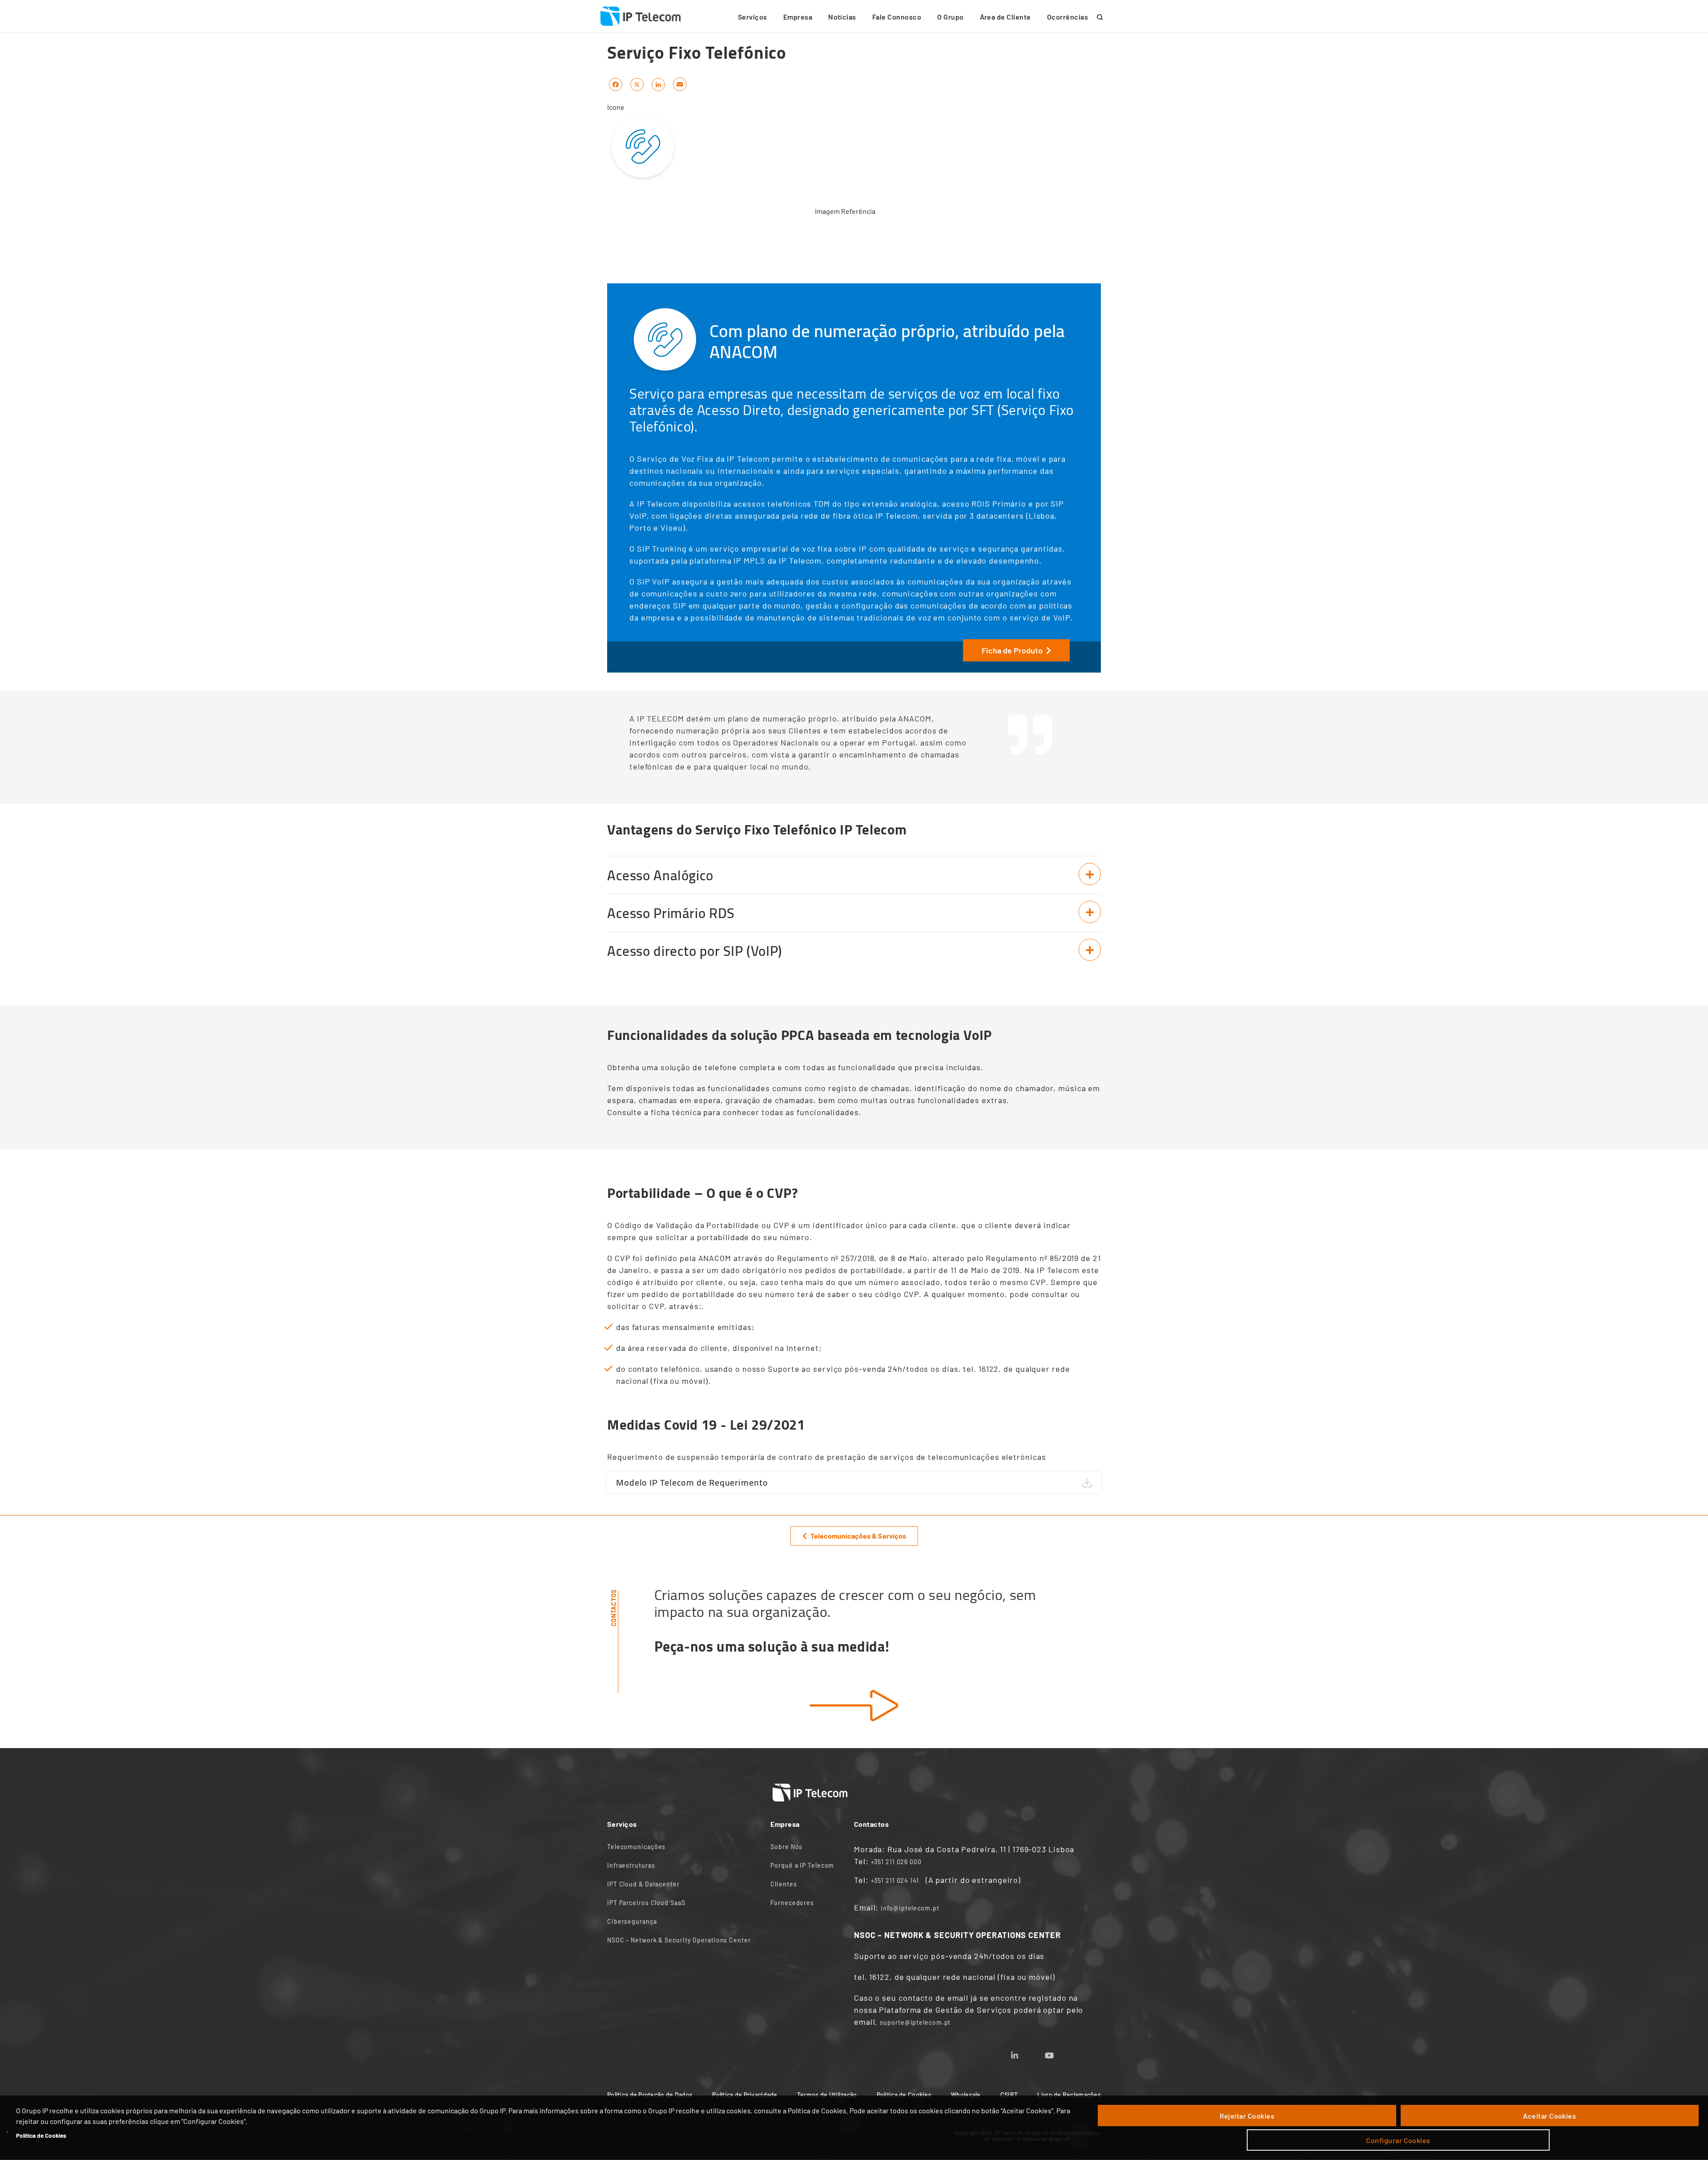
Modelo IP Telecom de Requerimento (692, 1482)
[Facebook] (616, 84)
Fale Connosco (897, 17)
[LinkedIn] (658, 84)
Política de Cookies (41, 2135)
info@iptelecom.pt (910, 1908)
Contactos (614, 1608)
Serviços (753, 17)
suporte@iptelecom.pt (915, 2022)
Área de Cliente (1005, 17)
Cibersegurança (632, 1921)
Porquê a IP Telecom (802, 1865)
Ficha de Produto (1012, 650)
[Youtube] (1060, 2053)
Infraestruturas (631, 1865)
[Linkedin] (1025, 2053)
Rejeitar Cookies (1247, 2116)
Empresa (798, 17)
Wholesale (966, 2095)
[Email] (680, 84)
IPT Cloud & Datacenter (643, 1884)
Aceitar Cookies (1549, 2116)
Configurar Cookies (1398, 2140)
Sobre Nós (786, 1847)
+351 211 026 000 (896, 1862)
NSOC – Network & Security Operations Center (679, 1940)
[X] (637, 84)
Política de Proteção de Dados (650, 2095)
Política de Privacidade (745, 2095)
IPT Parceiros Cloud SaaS (646, 1903)
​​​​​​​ (854, 1706)
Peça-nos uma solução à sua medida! (772, 1646)
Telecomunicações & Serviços (858, 1536)
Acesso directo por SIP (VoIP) (695, 951)
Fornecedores (792, 1903)
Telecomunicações (636, 1847)
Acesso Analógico (660, 875)
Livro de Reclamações (1069, 2095)
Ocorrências (1067, 17)
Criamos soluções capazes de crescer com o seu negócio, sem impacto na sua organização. (845, 1603)
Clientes (784, 1884)
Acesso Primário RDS (671, 913)
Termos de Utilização (827, 2095)
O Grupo (950, 17)
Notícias (842, 17)
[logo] (640, 16)
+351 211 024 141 (895, 1880)
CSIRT (1009, 2095)
